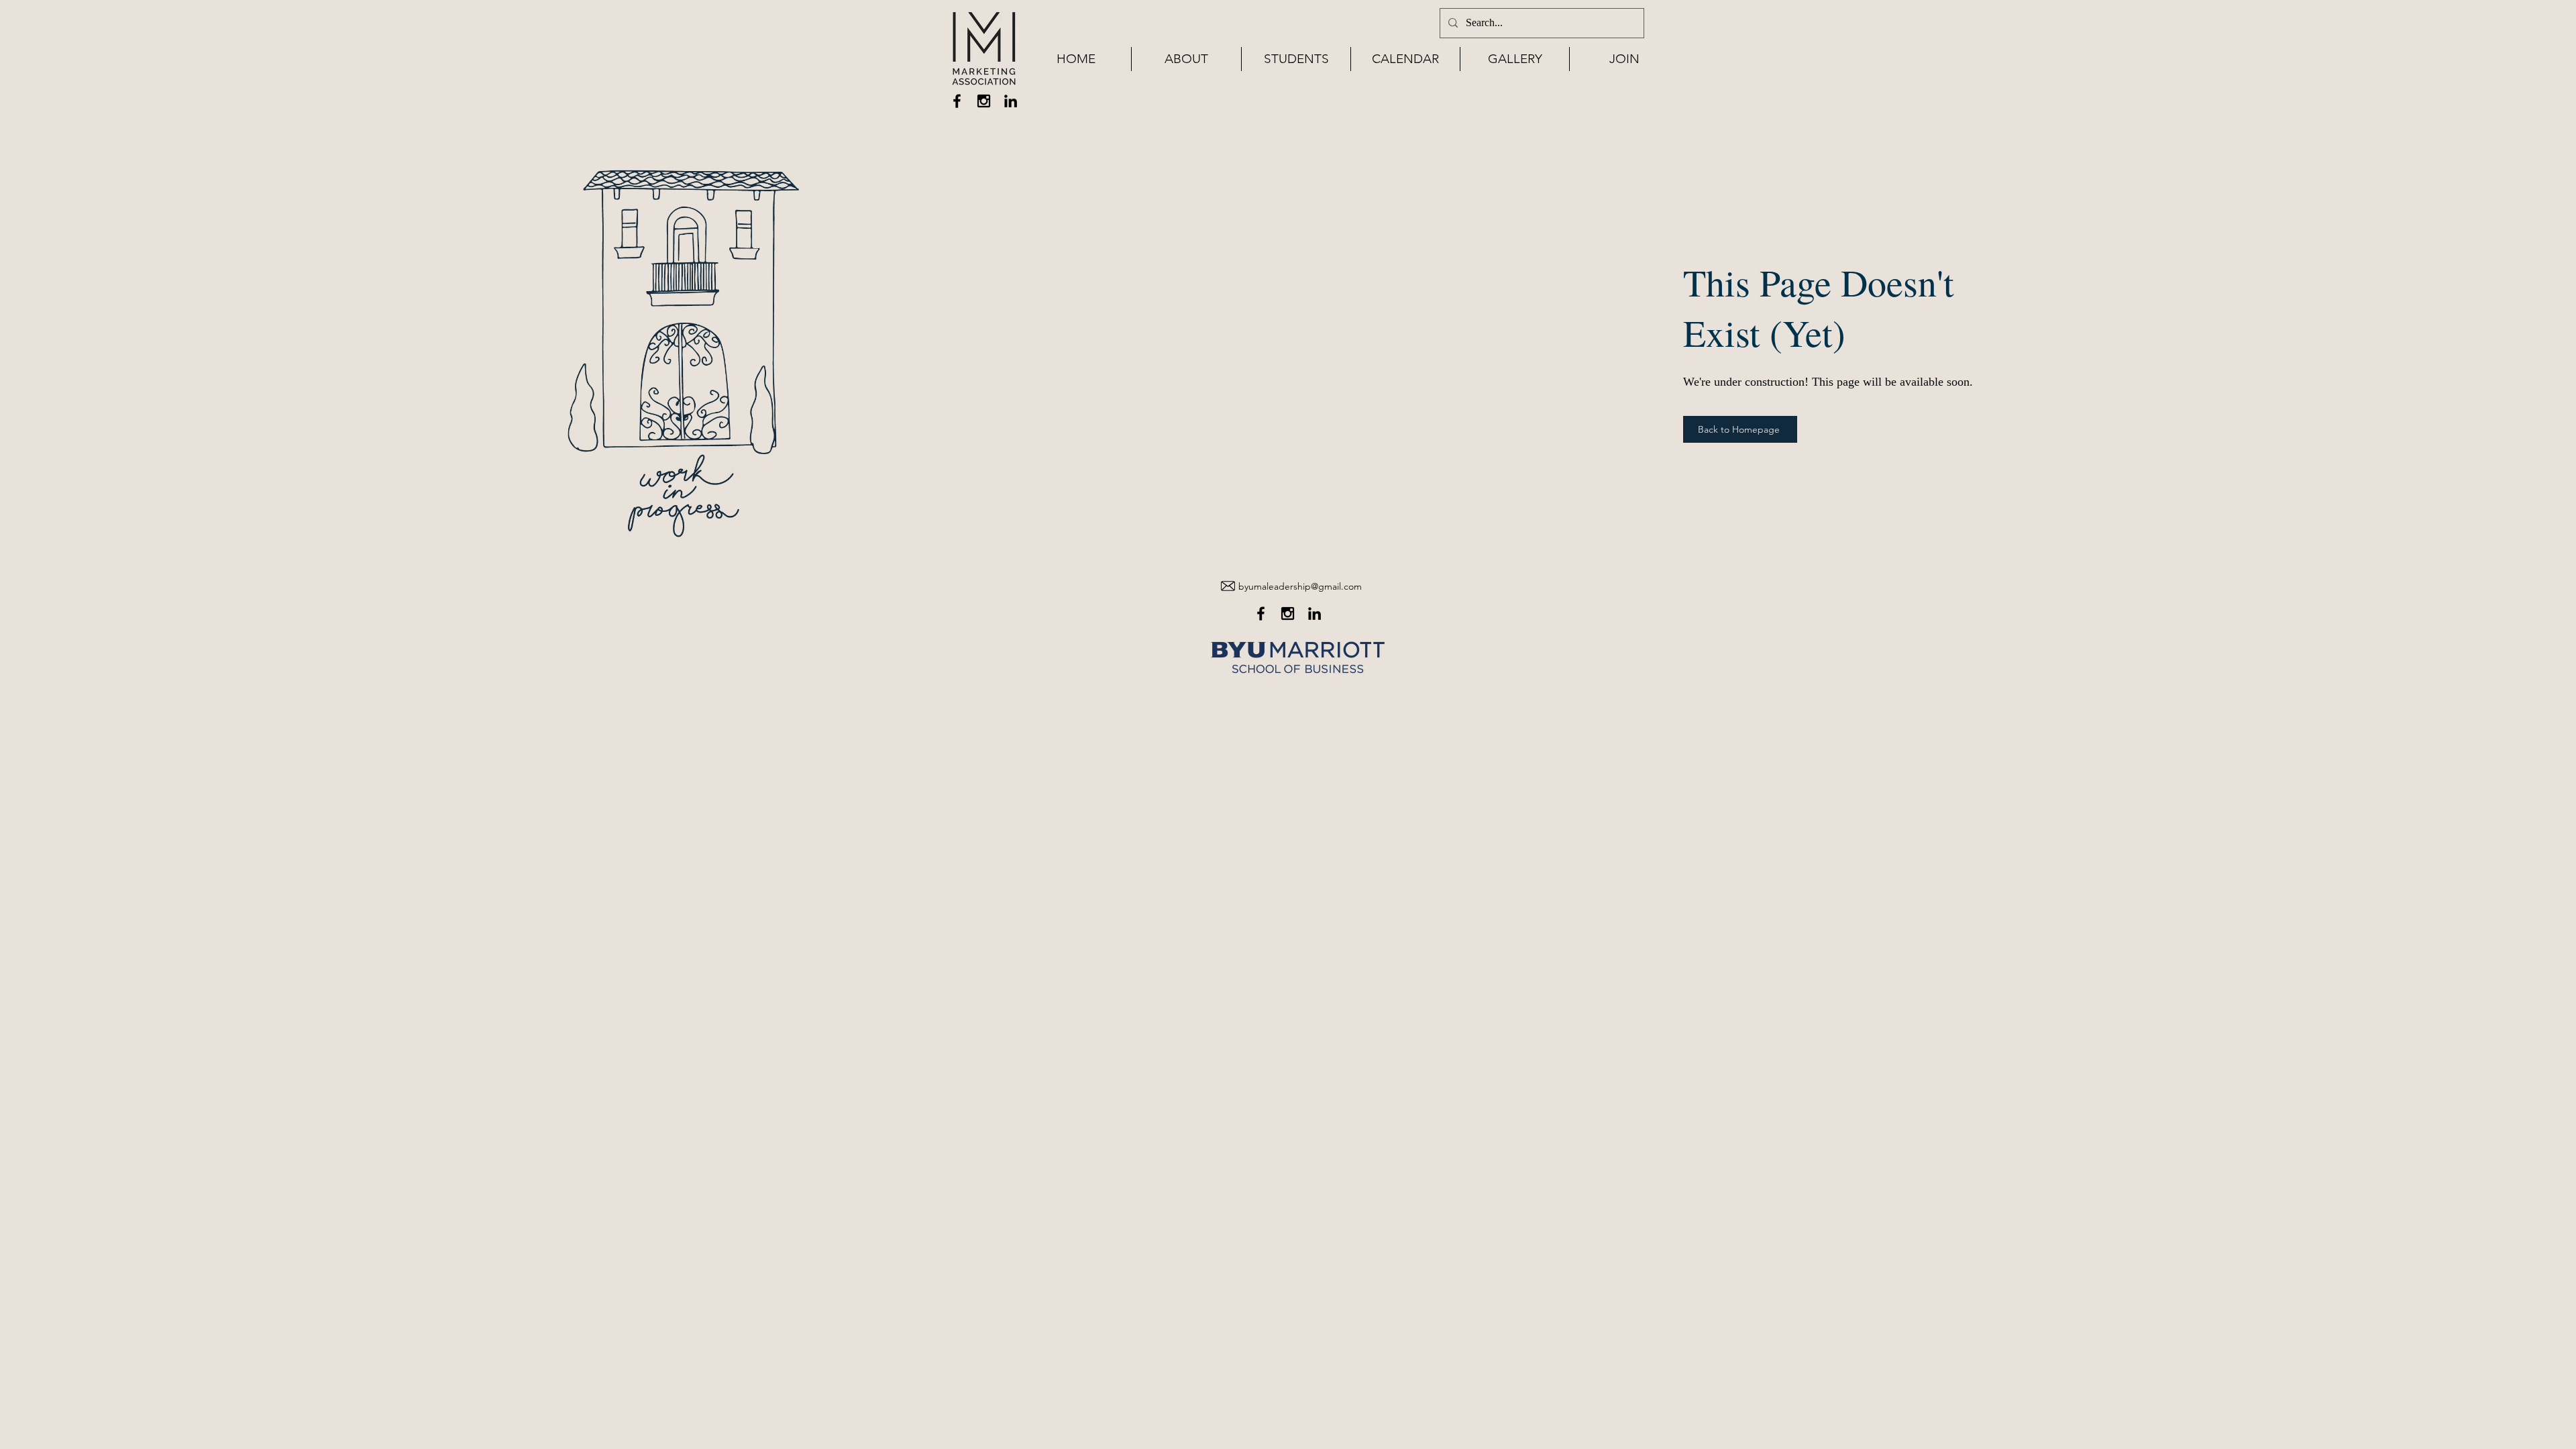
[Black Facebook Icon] (957, 101)
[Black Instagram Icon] (984, 101)
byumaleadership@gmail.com (1300, 586)
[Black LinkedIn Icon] (1011, 101)
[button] (1186, 59)
